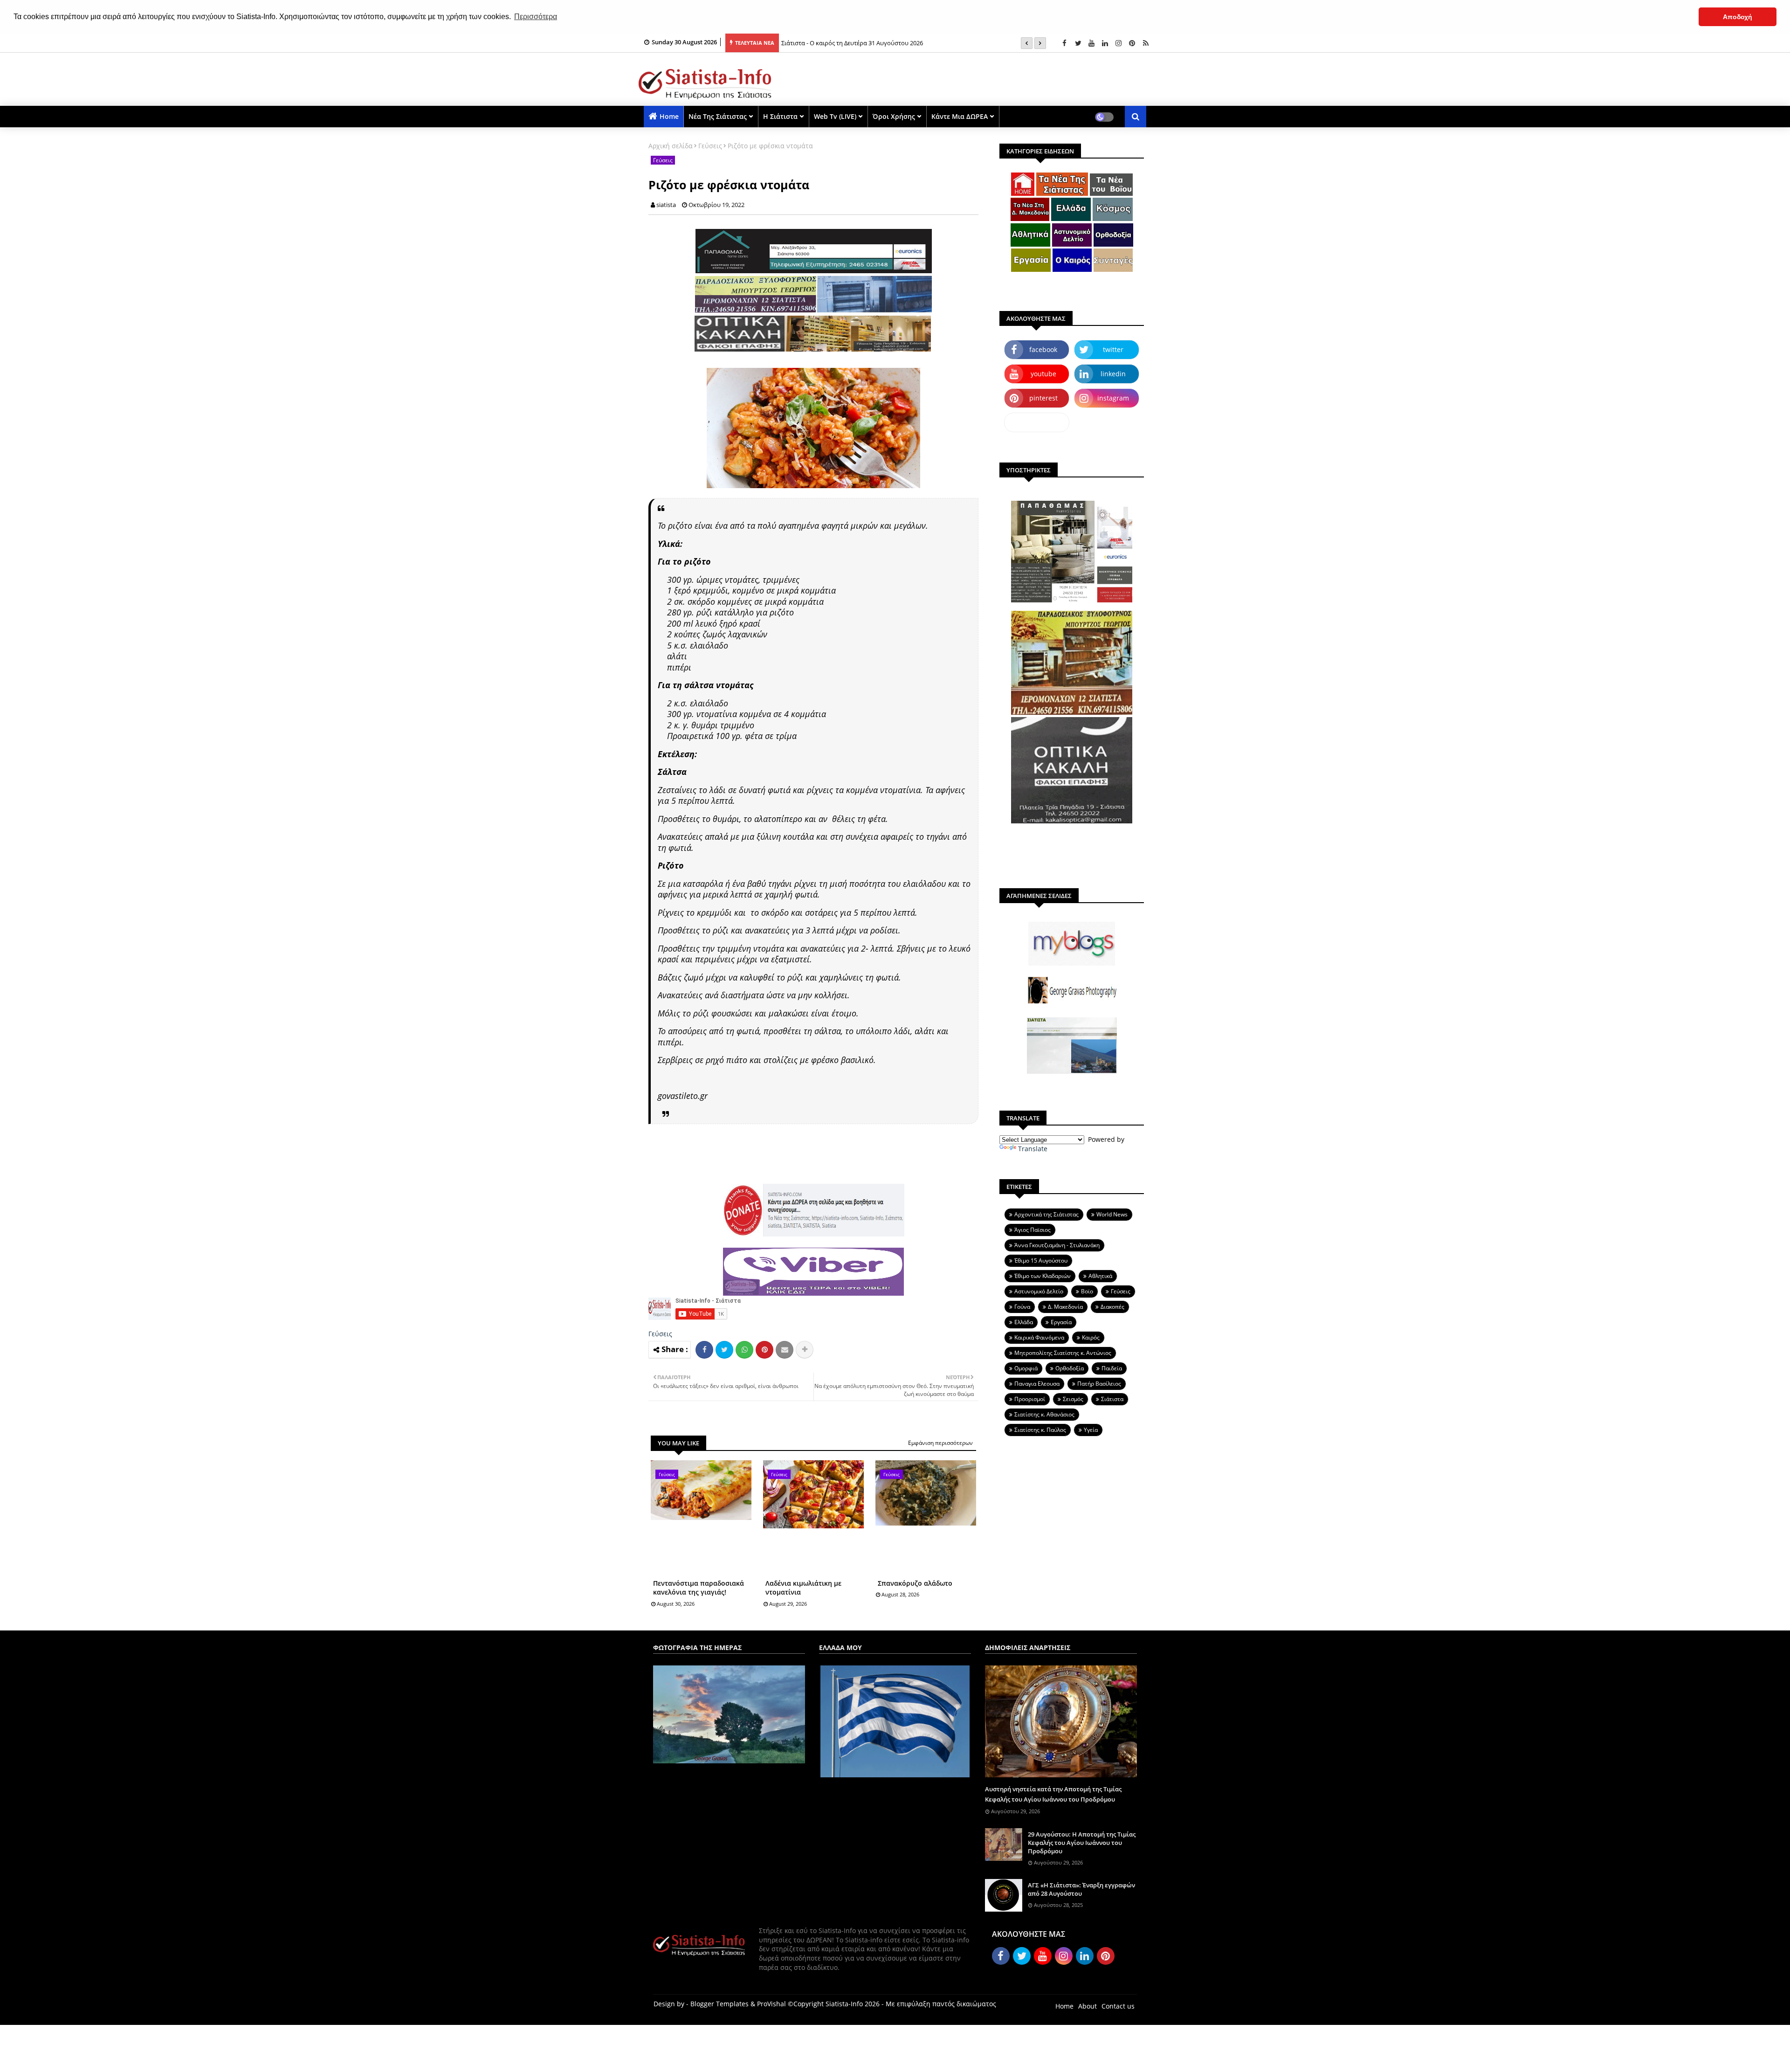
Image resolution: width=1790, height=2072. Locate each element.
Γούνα (1022, 1307)
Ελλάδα (1024, 1322)
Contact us (1118, 2006)
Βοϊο (1087, 1291)
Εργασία (1061, 1322)
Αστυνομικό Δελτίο (1039, 1291)
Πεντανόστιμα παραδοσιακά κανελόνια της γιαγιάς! (699, 1588)
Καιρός (1091, 1337)
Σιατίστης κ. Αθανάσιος (1044, 1414)
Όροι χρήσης (894, 116)
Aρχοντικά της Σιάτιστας (1046, 1214)
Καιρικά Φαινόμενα (1039, 1337)
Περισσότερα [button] (536, 17)
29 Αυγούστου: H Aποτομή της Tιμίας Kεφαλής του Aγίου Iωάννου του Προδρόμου (1082, 1843)
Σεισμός (1073, 1399)
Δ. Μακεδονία (1065, 1307)
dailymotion (1037, 422)
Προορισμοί (1030, 1399)
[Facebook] (704, 1350)
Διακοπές (1112, 1307)
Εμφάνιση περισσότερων (940, 1443)
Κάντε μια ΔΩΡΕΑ (960, 116)
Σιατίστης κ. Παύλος (1040, 1430)
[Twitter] (724, 1350)
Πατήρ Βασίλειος (1099, 1384)
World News (1112, 1214)
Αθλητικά (1100, 1276)
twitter (1113, 349)
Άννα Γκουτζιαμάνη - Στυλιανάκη (1057, 1245)
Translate (1033, 1149)
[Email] (785, 1350)
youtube (1043, 374)
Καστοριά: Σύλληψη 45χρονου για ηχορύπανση (848, 43)
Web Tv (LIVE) (835, 116)
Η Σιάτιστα (780, 116)
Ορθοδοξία (1070, 1368)
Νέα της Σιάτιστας (718, 116)
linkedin (1113, 374)
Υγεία (1091, 1430)
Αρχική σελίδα (671, 146)
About (1088, 2006)
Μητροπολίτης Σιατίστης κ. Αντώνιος (1063, 1353)
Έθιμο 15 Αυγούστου (1041, 1260)
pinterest (1043, 398)
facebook (1043, 349)
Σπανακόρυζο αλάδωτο (915, 1583)
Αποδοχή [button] (1738, 17)
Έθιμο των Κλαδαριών (1043, 1276)
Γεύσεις (710, 146)
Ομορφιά (1026, 1368)
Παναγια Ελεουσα (1037, 1384)
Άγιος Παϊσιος (1033, 1230)
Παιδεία (1112, 1368)
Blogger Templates (719, 2004)
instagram (1113, 398)
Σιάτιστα (1112, 1399)
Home (669, 116)
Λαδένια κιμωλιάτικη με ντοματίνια (803, 1588)
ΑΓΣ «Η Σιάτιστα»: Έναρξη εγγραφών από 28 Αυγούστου (1081, 1889)
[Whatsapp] (744, 1350)
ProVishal (771, 2004)
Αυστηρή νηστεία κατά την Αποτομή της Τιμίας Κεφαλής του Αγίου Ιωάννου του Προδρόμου (1053, 1794)
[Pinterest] (764, 1350)
